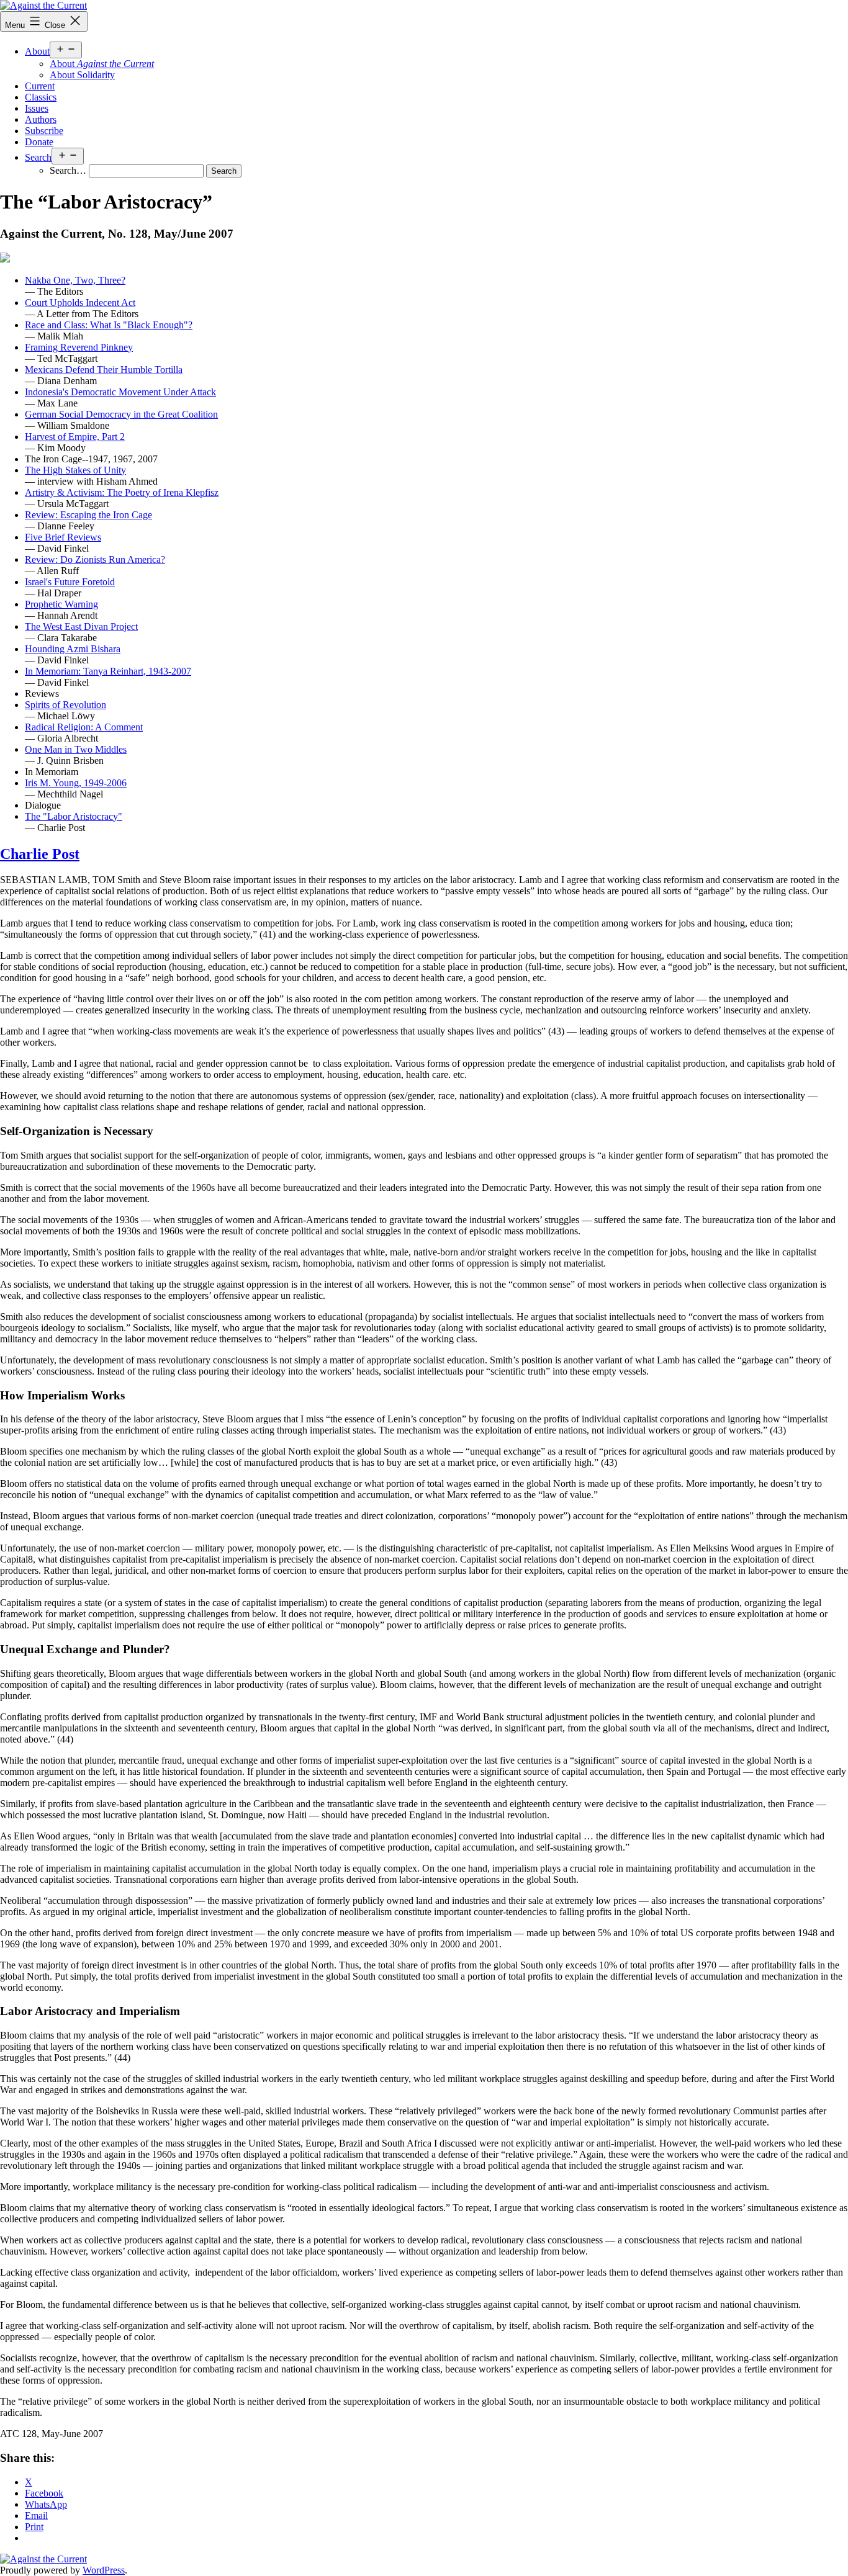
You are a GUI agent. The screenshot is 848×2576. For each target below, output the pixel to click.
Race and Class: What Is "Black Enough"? (109, 325)
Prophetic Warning (61, 604)
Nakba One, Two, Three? (75, 280)
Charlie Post (40, 854)
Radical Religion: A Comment (84, 727)
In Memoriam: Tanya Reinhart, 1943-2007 (108, 671)
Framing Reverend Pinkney (79, 347)
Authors (41, 119)
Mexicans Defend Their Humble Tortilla (104, 370)
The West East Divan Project (81, 626)
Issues (37, 108)
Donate (39, 142)
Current (40, 86)
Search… (68, 170)
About (37, 51)
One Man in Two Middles (76, 749)
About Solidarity (82, 75)
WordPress (104, 2570)
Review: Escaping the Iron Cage (88, 515)
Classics (41, 97)
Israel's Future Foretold (70, 582)
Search (38, 157)
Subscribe (44, 131)
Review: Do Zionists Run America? (95, 559)
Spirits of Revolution (65, 705)
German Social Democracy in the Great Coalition (121, 414)
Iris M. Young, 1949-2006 (76, 783)
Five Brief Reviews (63, 537)
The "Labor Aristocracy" (74, 816)
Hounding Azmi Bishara (73, 649)
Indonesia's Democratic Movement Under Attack (120, 392)
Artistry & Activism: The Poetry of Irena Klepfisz (122, 492)
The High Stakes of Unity (75, 470)
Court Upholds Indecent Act (80, 303)
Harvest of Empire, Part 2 (75, 437)
